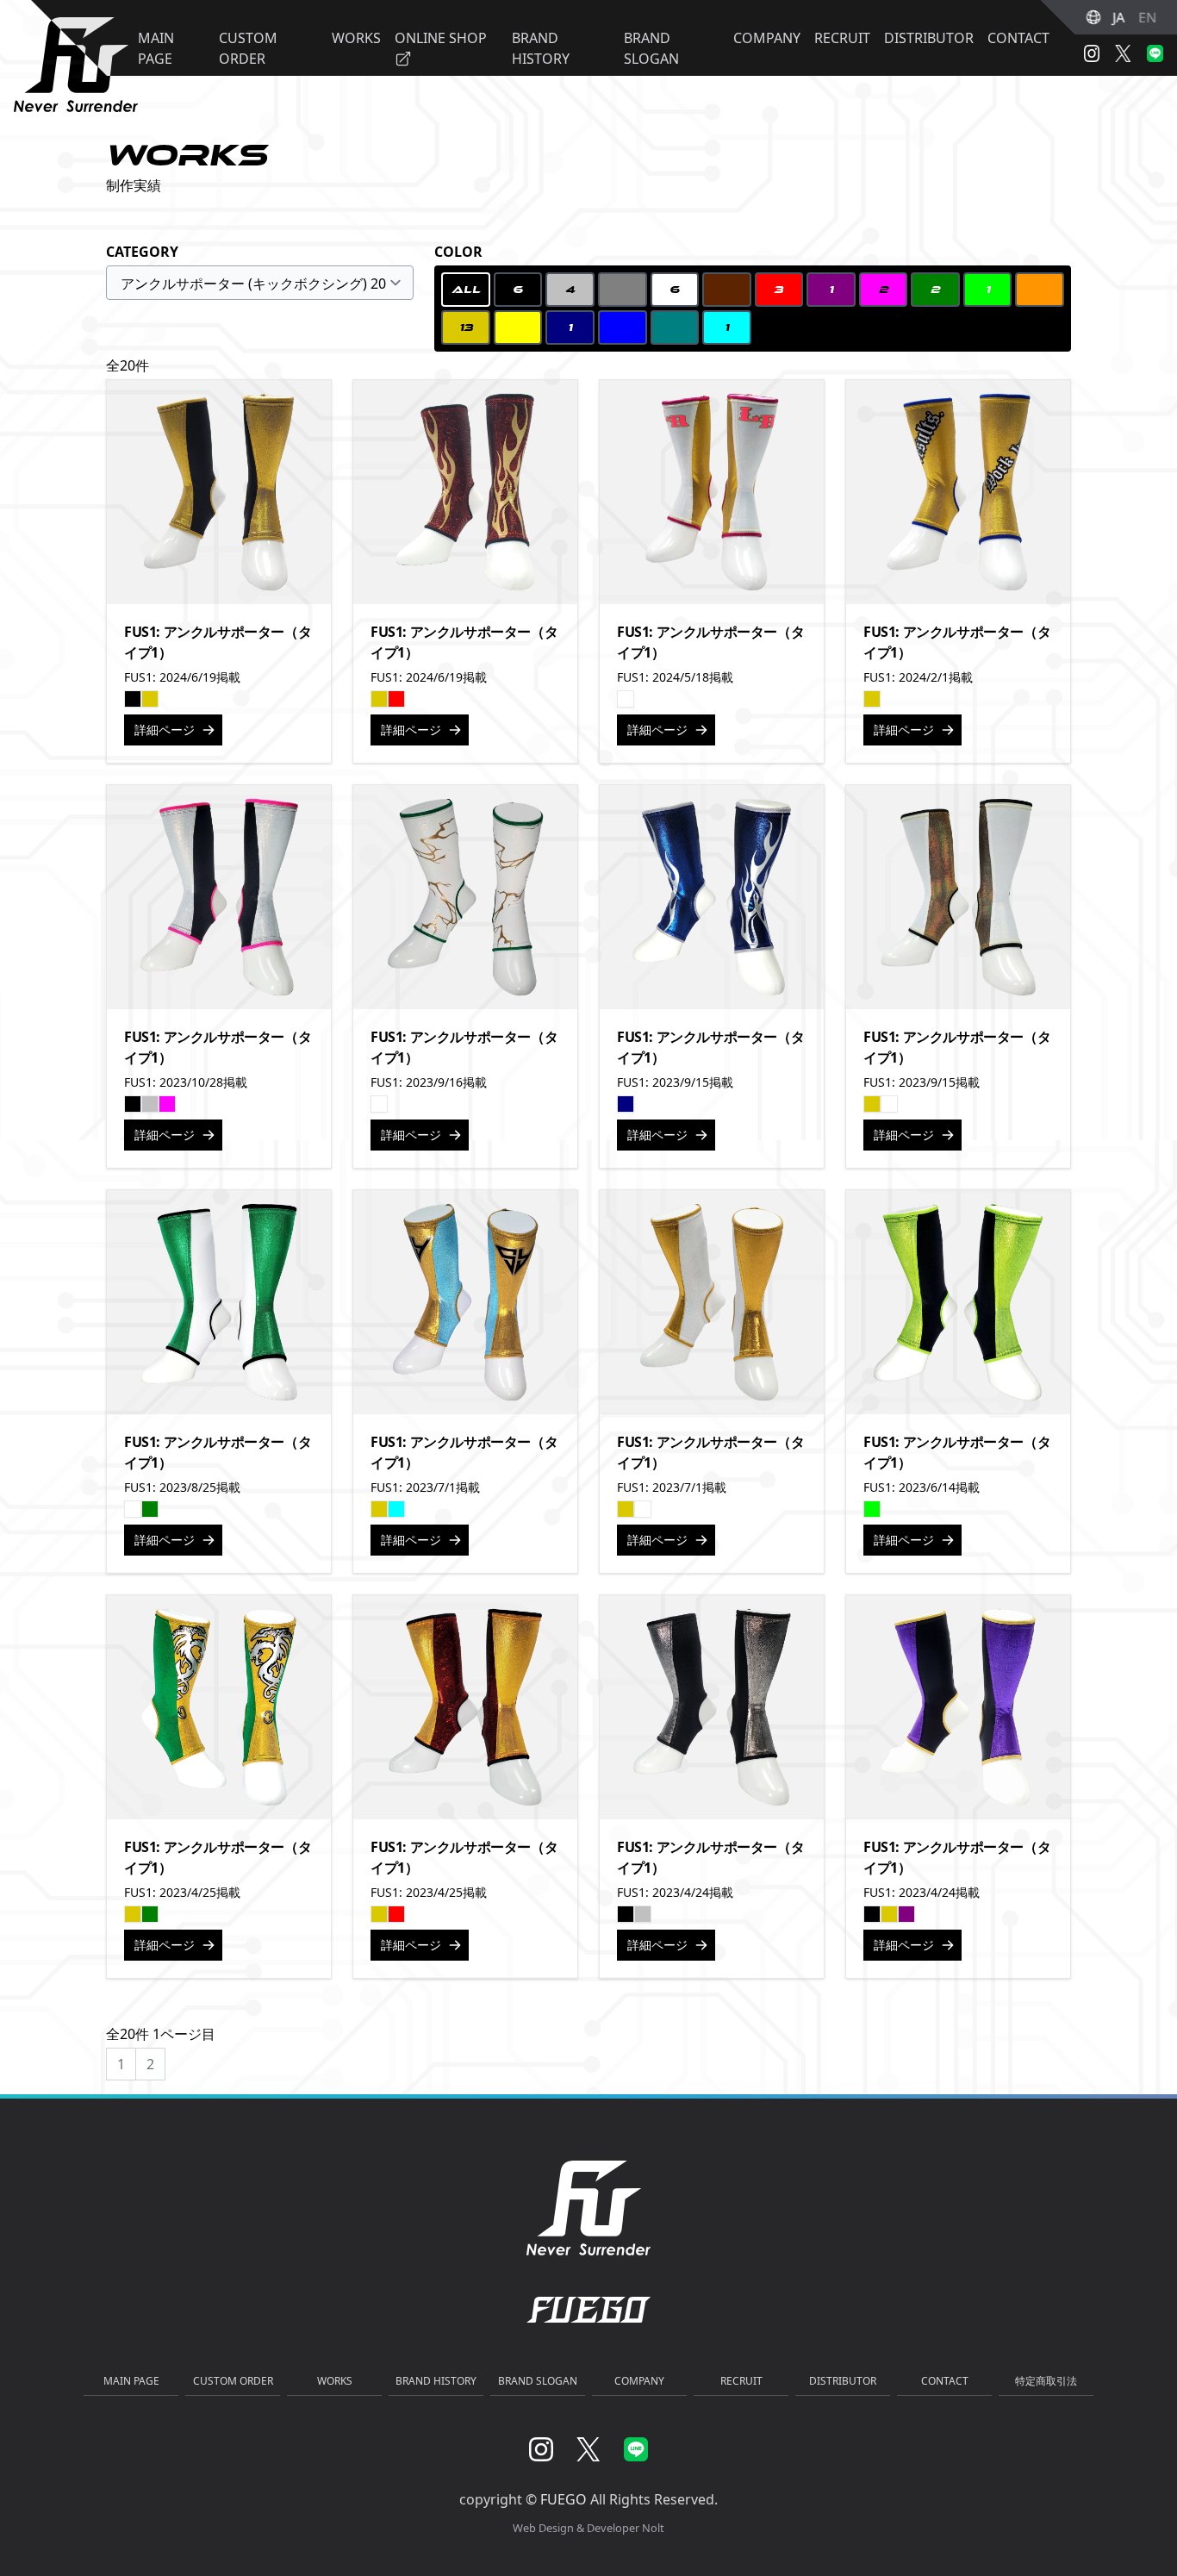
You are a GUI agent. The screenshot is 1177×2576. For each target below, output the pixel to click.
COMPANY (767, 38)
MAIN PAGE (131, 2381)
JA (1118, 17)
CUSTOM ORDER (233, 2381)
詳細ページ (165, 730)
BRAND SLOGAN (538, 2381)
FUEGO (564, 2499)
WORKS (335, 2381)
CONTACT (1018, 38)
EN (1147, 17)
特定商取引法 (1046, 2381)
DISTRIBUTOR (929, 38)
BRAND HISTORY (436, 2381)
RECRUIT (842, 38)
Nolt (653, 2528)
